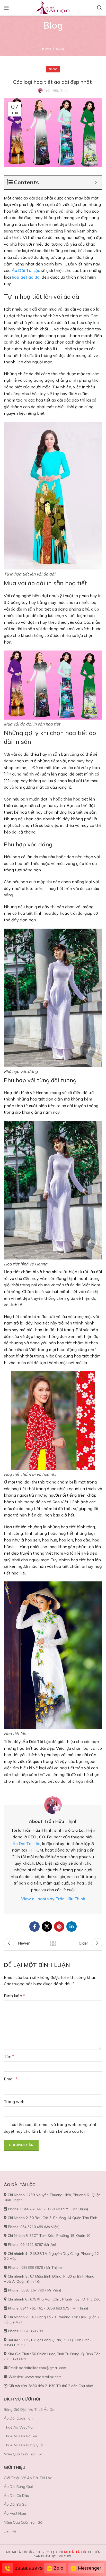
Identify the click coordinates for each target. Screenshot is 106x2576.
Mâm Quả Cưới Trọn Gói (24, 2454)
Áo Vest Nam (15, 2513)
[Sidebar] (6, 779)
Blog (60, 49)
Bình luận (14, 1996)
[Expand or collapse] (96, 182)
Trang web (14, 2102)
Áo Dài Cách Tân (18, 2418)
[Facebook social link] (34, 1927)
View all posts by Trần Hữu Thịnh (53, 1899)
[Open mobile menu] (6, 8)
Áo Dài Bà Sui (16, 2504)
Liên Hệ (10, 2531)
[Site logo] (53, 7)
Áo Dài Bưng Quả (19, 2487)
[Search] (100, 8)
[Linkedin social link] (72, 1927)
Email (11, 2079)
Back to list (53, 1943)
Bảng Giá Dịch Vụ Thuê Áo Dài (30, 2410)
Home (47, 49)
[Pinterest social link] (59, 1927)
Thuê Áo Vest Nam (20, 2427)
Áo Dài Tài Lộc (26, 1844)
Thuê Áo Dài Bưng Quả (23, 2445)
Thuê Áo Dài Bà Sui (20, 2436)
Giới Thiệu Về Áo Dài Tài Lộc (28, 2478)
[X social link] (47, 1927)
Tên (9, 2056)
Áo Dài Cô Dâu (16, 2496)
